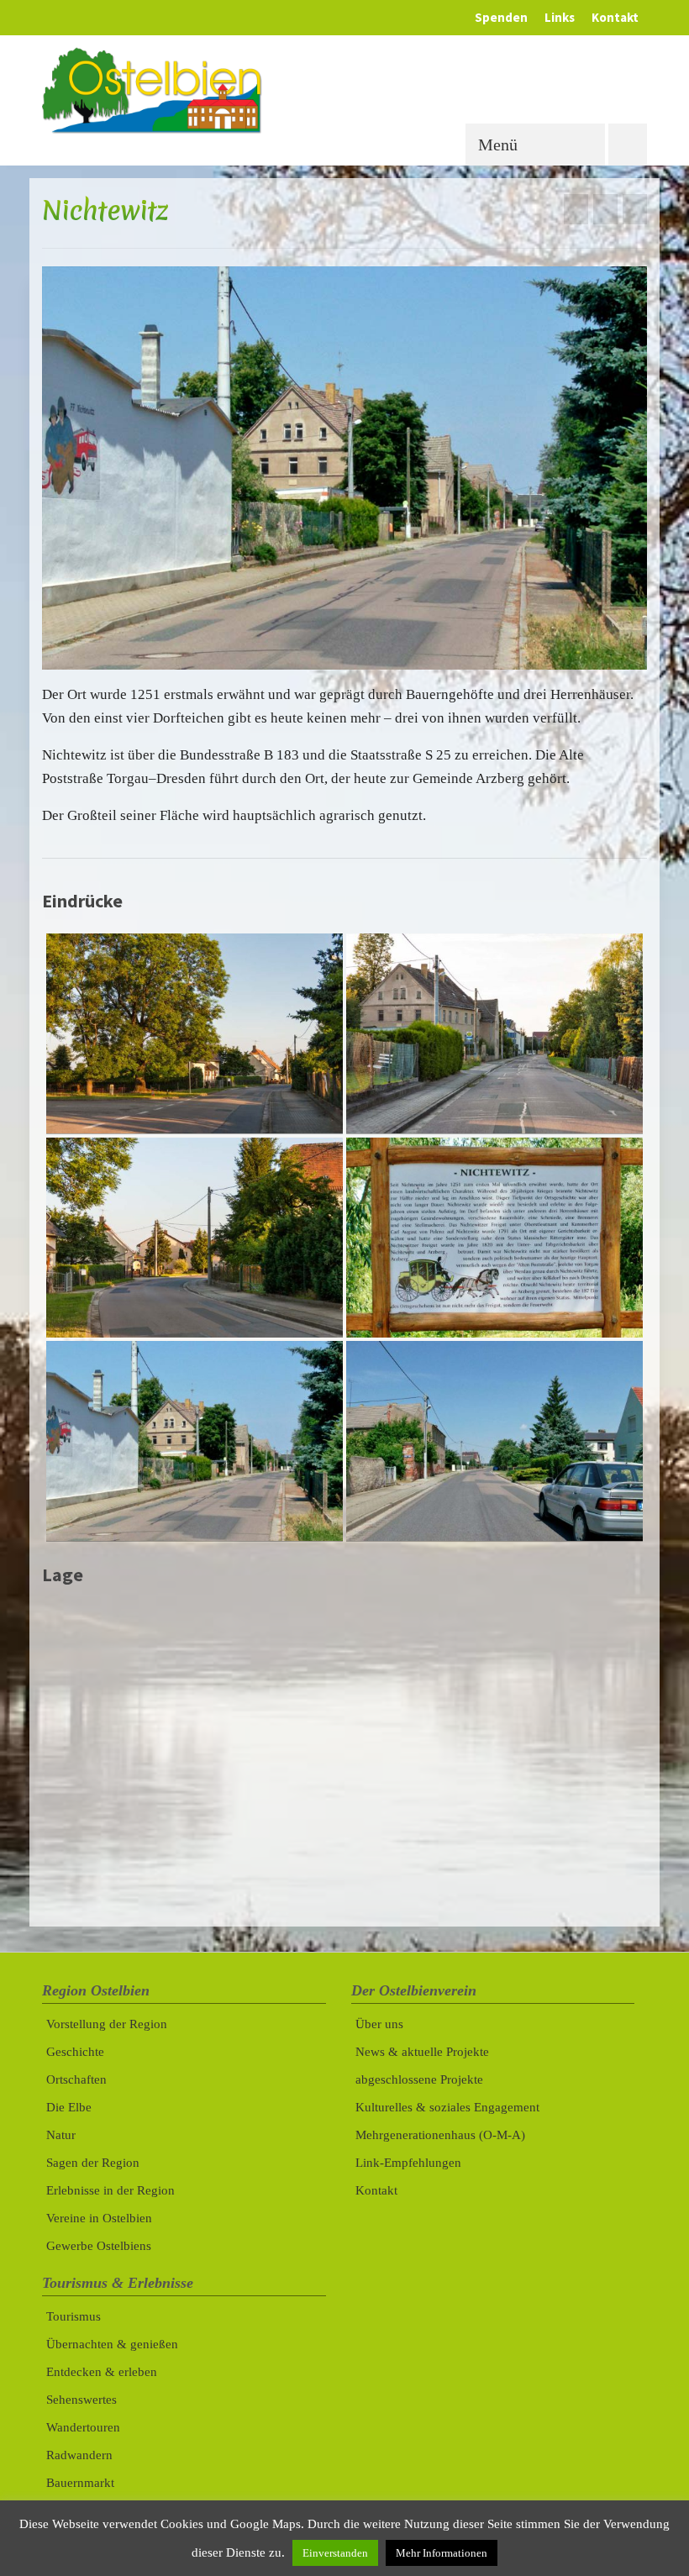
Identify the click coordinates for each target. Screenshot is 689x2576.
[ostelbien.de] (344, 90)
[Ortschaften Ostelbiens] (605, 209)
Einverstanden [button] (335, 2553)
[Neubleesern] (576, 209)
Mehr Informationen (442, 2553)
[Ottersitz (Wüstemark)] (635, 209)
